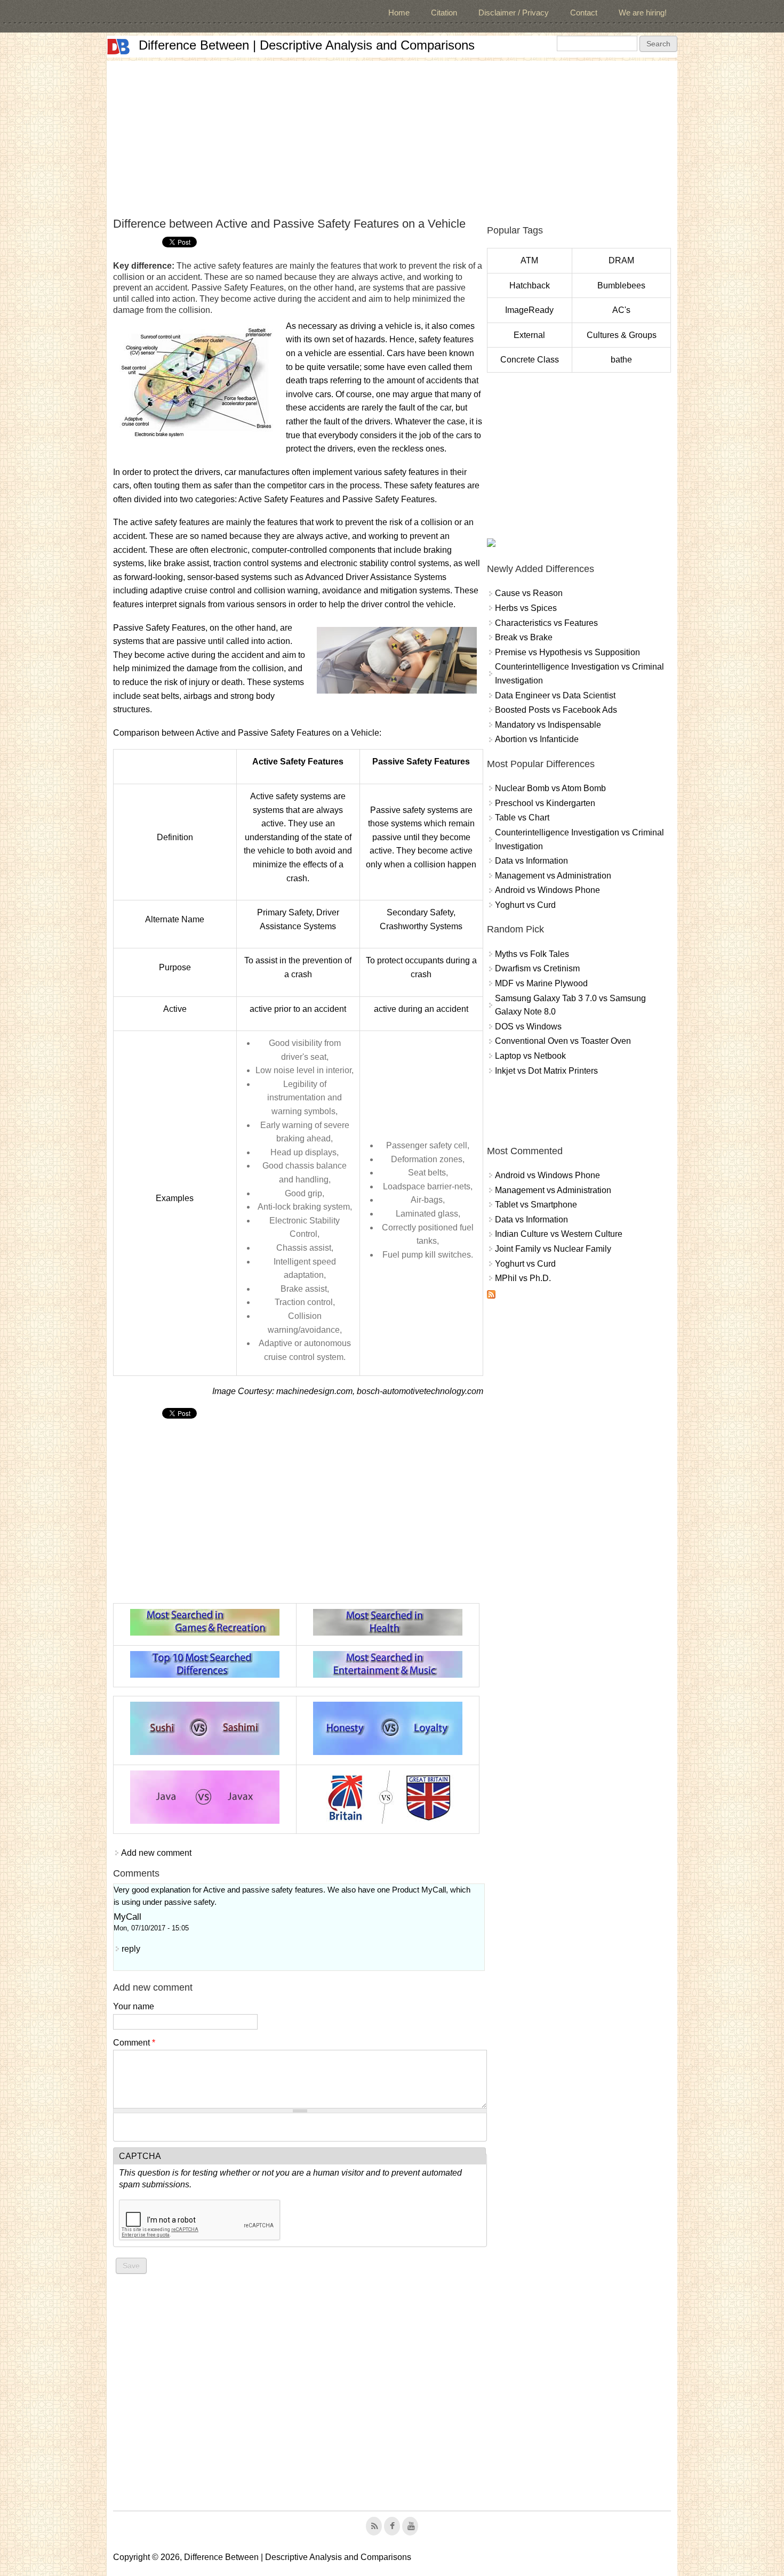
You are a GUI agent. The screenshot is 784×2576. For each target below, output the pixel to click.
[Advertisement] (392, 135)
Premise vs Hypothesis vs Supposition (567, 652)
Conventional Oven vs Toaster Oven (563, 1041)
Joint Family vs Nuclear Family (553, 1249)
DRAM (621, 260)
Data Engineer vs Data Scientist (555, 695)
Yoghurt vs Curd (525, 905)
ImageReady (529, 310)
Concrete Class (530, 360)
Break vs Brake (524, 637)
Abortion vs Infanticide (537, 739)
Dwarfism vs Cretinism (537, 968)
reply (131, 1949)
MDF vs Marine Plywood (541, 983)
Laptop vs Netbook (530, 1056)
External (529, 335)
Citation (444, 13)
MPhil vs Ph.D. (523, 1278)
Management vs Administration (553, 876)
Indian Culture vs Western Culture (559, 1234)
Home (399, 13)
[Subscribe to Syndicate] (491, 1296)
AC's (621, 310)
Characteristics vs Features (546, 623)
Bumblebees (621, 285)
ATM (529, 260)
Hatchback (530, 285)
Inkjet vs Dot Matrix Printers (546, 1071)
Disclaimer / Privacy (514, 13)
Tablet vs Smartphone (536, 1205)
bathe (621, 360)
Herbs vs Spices (526, 608)
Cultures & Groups (622, 335)
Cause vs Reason (529, 593)
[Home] (118, 47)
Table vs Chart (522, 818)
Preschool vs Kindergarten (545, 803)
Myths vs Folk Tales (532, 954)
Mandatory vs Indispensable (548, 725)
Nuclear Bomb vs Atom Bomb (550, 788)
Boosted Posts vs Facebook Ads (556, 710)
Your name (134, 2006)
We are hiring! (643, 13)
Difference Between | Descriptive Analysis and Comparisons (307, 45)
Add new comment (156, 1853)
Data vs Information (531, 861)
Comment (134, 2043)
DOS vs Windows (528, 1027)
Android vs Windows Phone (547, 890)
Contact (584, 13)
